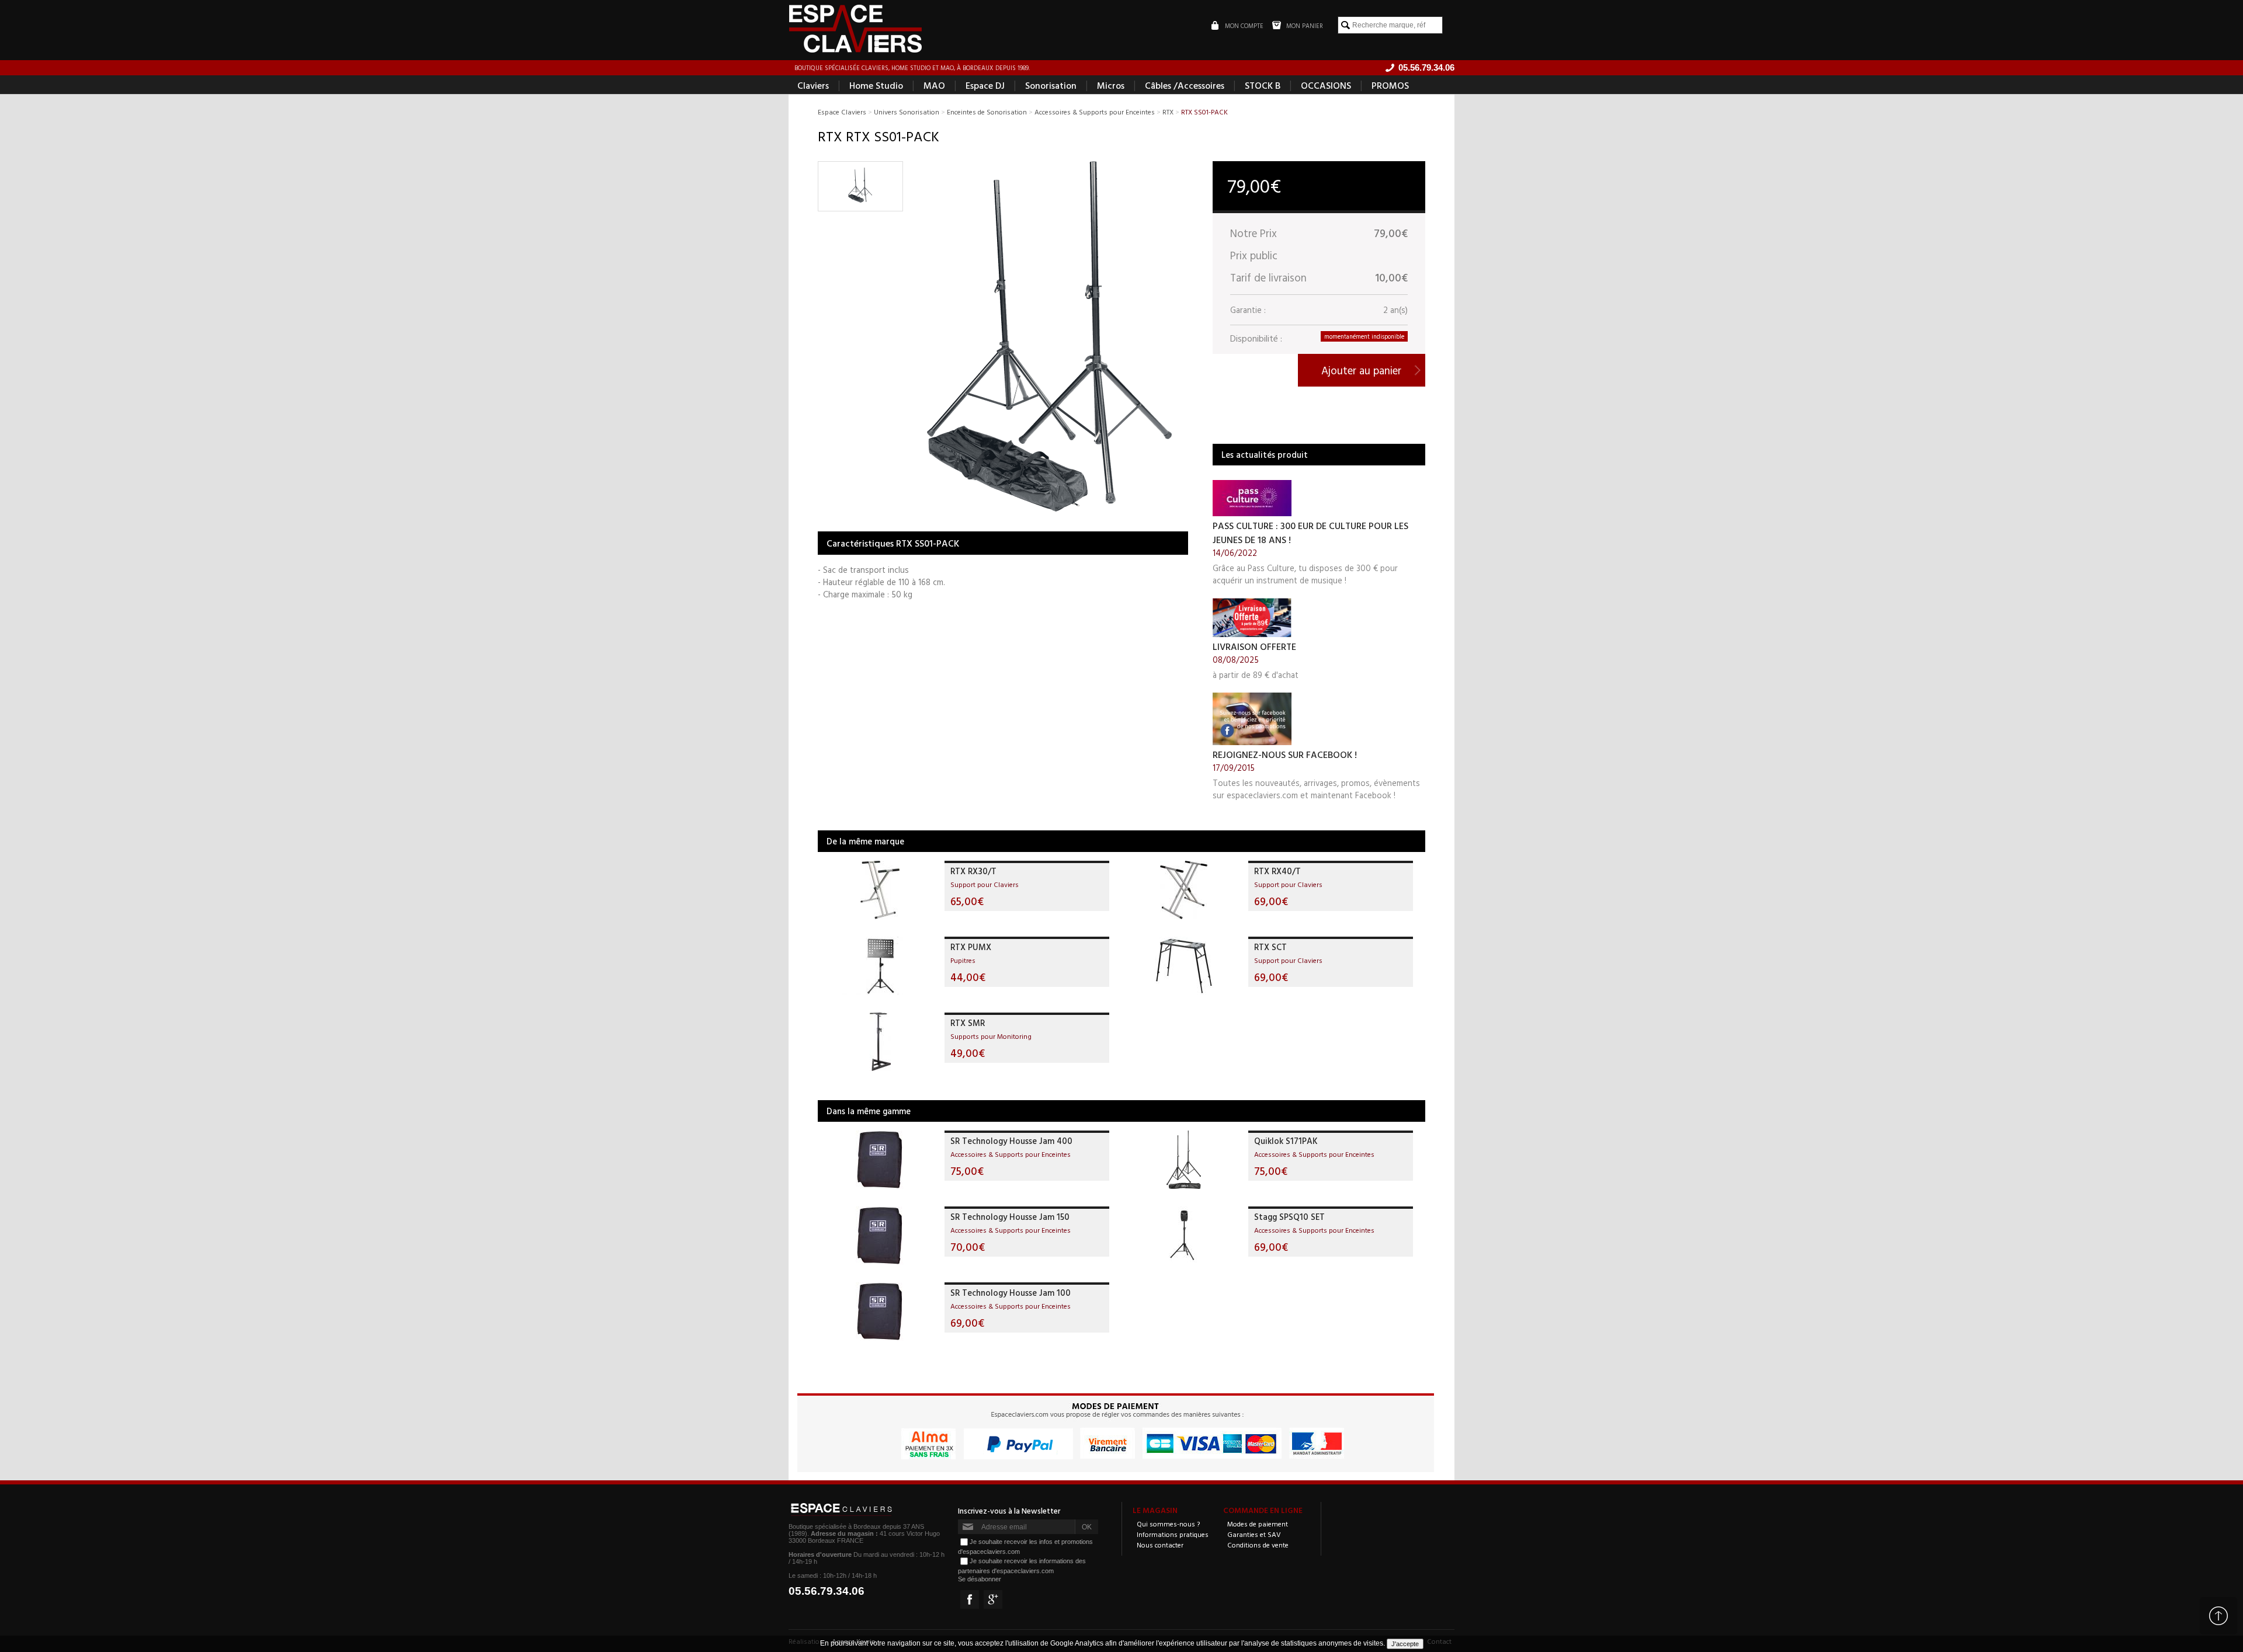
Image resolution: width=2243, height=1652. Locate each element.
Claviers (813, 85)
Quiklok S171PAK (1286, 1141)
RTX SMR (968, 1023)
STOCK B (1263, 85)
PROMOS (1390, 85)
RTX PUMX (971, 947)
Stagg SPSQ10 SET (1289, 1217)
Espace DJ (985, 85)
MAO (934, 85)
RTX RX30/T (973, 871)
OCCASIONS (1326, 85)
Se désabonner (980, 1579)
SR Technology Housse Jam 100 (1011, 1293)
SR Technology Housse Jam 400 (1011, 1141)
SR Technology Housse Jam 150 (1010, 1217)
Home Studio (876, 85)
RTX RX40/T (1277, 871)
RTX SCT (1270, 947)
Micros (1111, 85)
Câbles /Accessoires (1185, 85)
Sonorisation (1051, 85)
